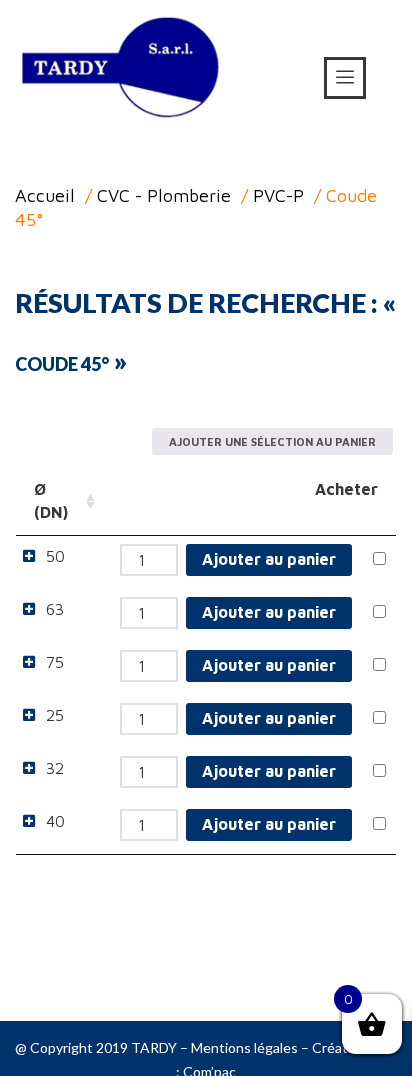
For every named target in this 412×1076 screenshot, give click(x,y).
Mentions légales (244, 1047)
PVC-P (278, 195)
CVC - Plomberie (164, 195)
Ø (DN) (51, 500)
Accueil (45, 195)
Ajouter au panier (269, 559)
